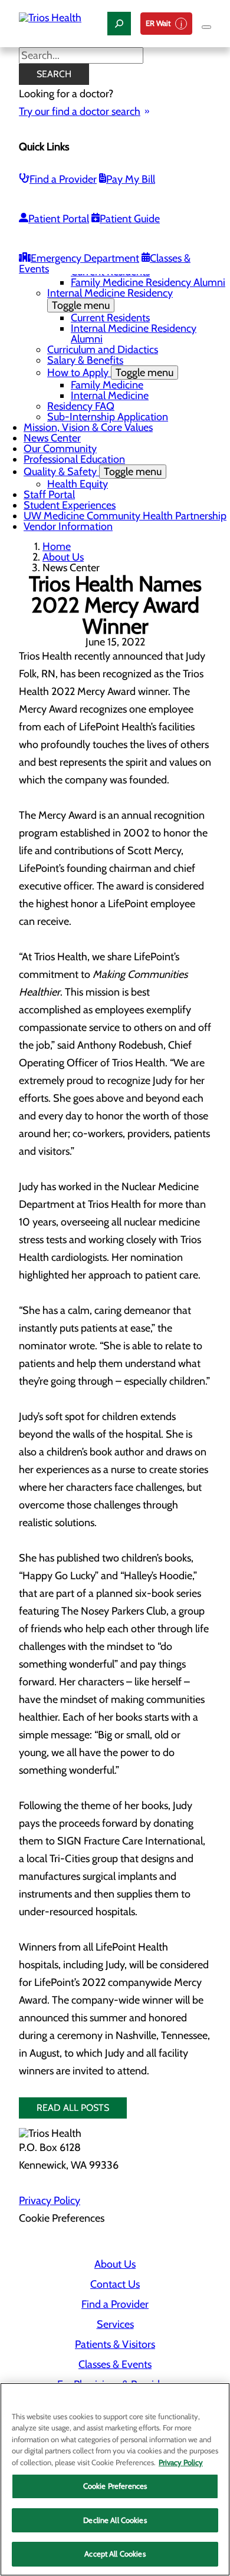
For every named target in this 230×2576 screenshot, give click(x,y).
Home (57, 546)
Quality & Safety (93, 472)
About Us (63, 557)
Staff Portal (49, 495)
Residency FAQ (81, 406)
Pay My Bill (131, 179)
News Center (52, 438)
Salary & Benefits (85, 360)
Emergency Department (85, 258)
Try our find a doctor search (80, 111)
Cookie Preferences (115, 2486)
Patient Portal (59, 219)
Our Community (60, 449)
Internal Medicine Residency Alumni (134, 334)
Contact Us (115, 2284)
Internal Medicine (110, 396)
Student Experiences (70, 505)
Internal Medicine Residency (110, 299)
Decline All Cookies (115, 2520)
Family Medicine (107, 385)
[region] (115, 2479)
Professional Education (74, 459)
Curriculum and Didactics (103, 350)
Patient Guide (130, 219)
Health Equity (78, 484)
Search (54, 74)
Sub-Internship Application (108, 417)
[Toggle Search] (119, 24)
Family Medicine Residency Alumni (148, 282)
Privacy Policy (50, 2201)
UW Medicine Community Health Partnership (125, 516)
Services (115, 2324)
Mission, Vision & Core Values (88, 427)
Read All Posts (73, 2108)
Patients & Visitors (115, 2344)
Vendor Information (68, 526)
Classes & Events (115, 2364)
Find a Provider (63, 179)
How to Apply (110, 373)
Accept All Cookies (115, 2554)
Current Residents (110, 318)
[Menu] (206, 27)
